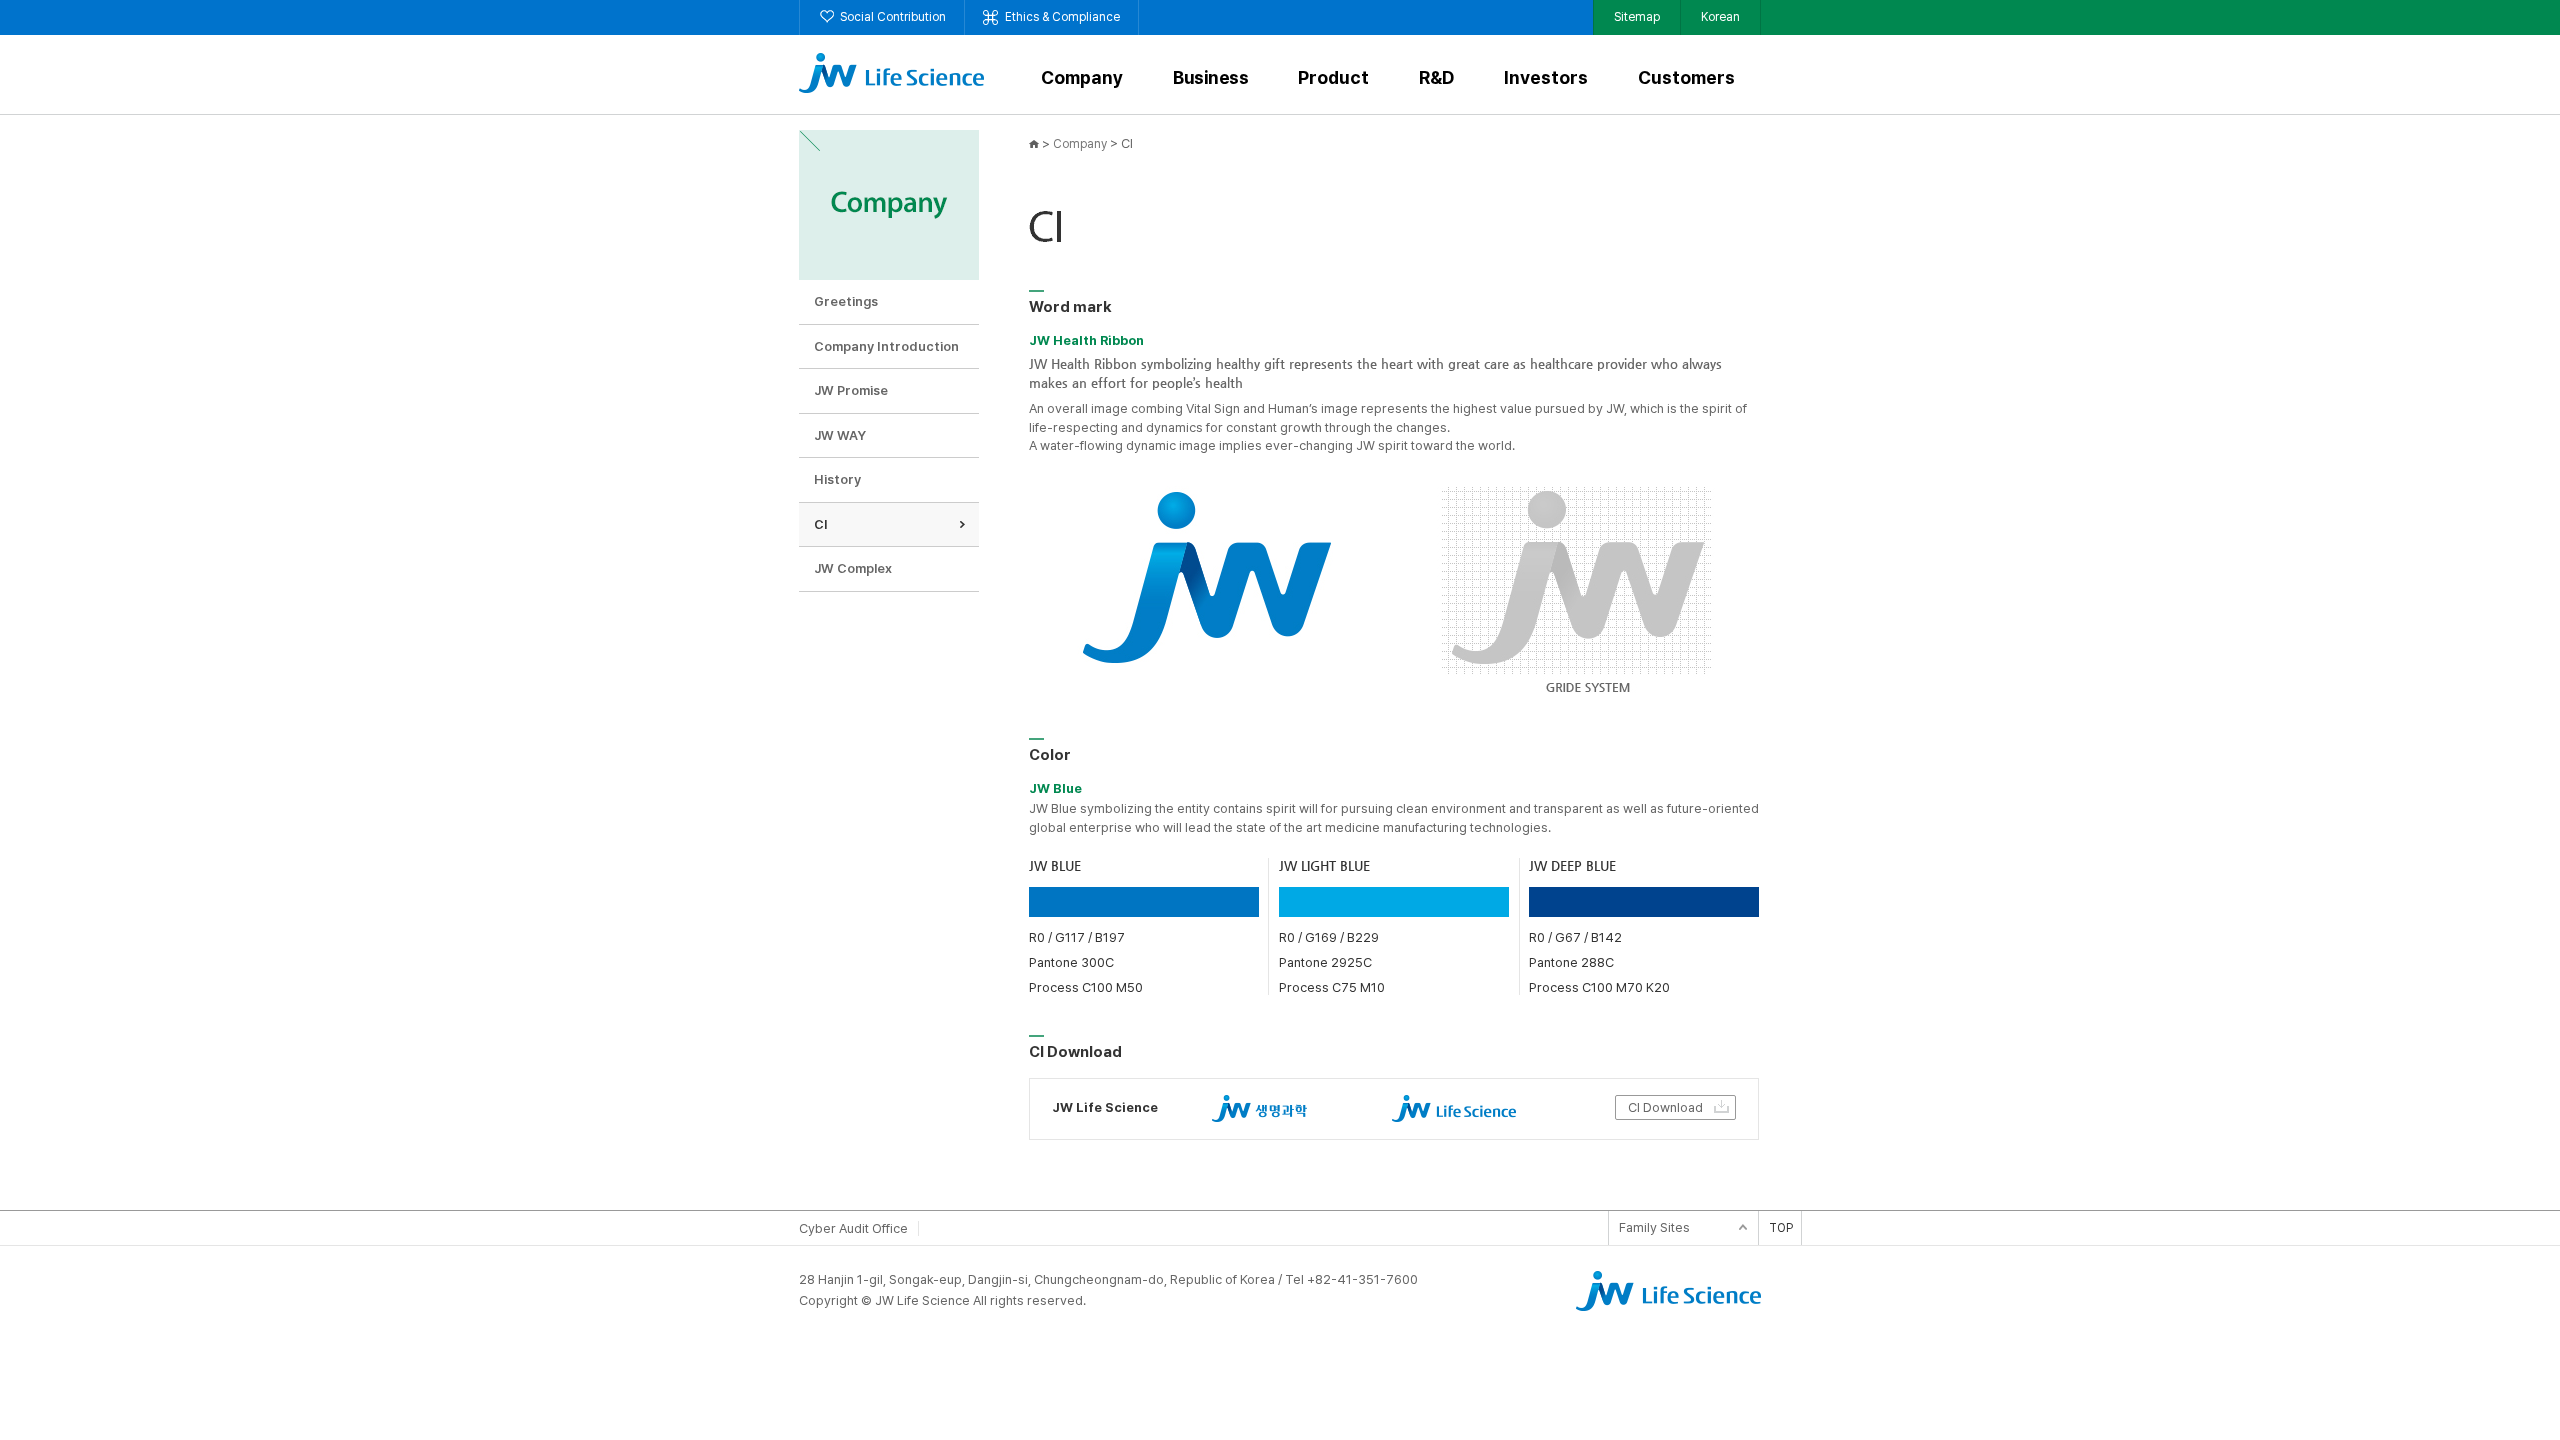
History (837, 479)
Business (1210, 78)
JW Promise (851, 390)
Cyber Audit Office (853, 1228)
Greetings (846, 301)
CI (821, 524)
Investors (1546, 78)
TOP (1781, 1228)
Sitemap (1637, 17)
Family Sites (1654, 1227)
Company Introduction (886, 346)
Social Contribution (893, 17)
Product (1333, 78)
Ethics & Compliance (1062, 17)
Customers (1686, 78)
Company (1082, 78)
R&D (1436, 78)
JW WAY (840, 435)
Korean (1720, 17)
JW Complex (853, 568)
